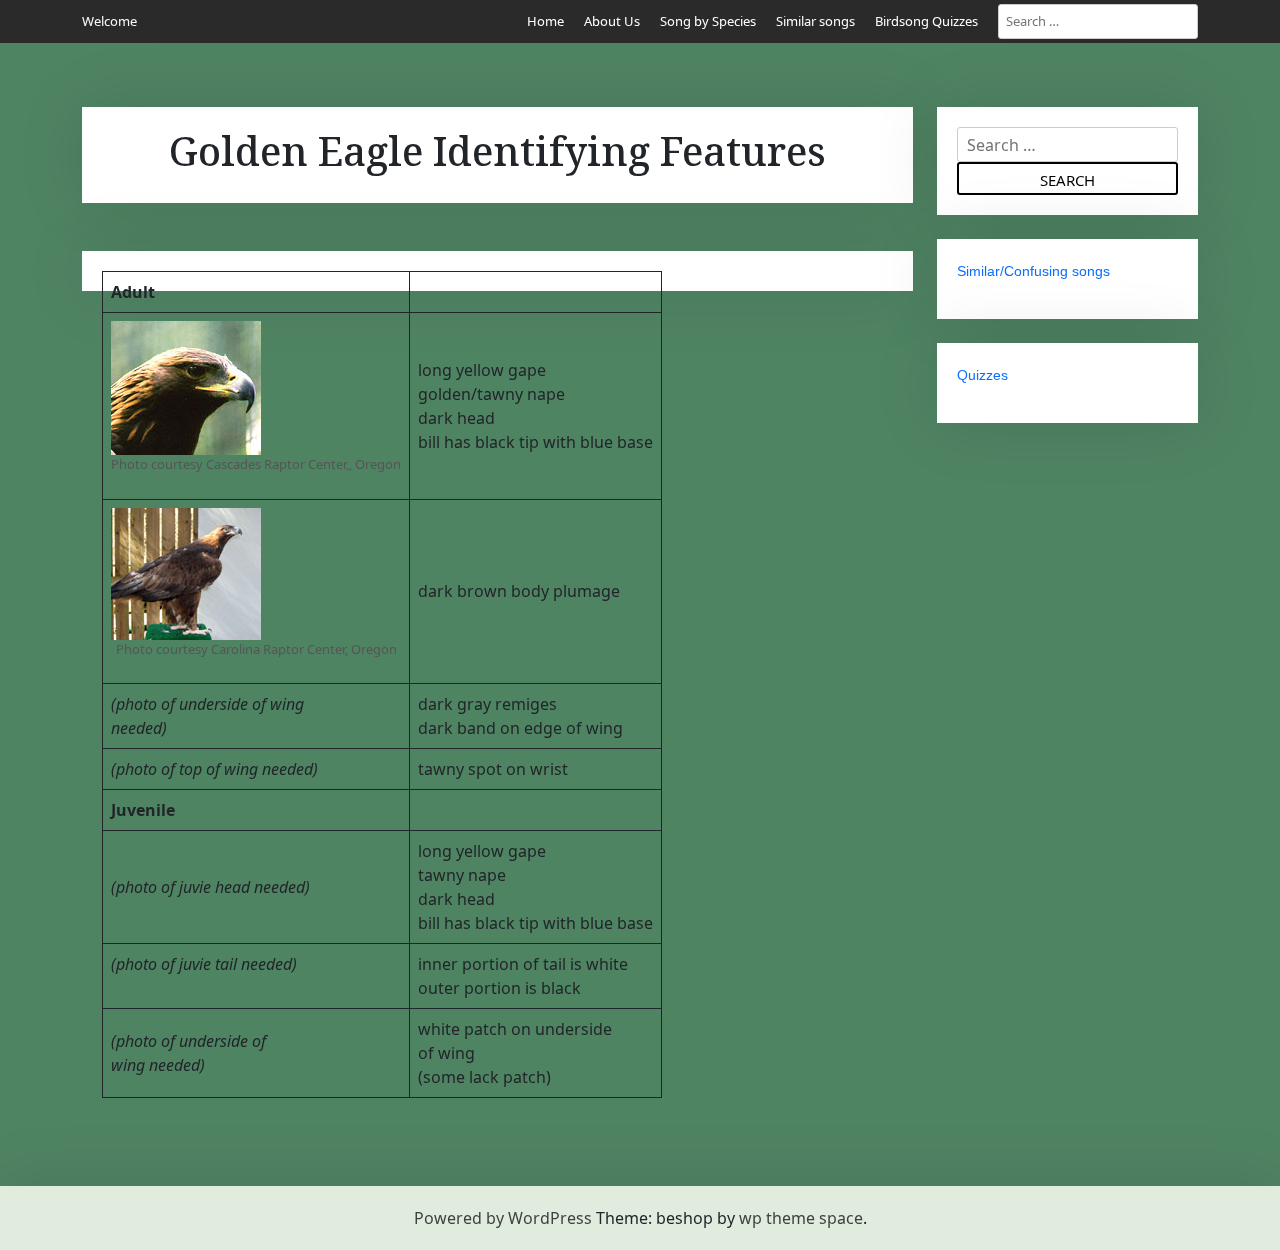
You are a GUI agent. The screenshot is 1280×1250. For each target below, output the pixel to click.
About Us (612, 21)
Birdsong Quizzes (926, 21)
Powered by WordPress (503, 1218)
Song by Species (708, 21)
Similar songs (815, 21)
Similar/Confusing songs (1033, 271)
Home (545, 21)
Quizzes (982, 375)
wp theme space (801, 1218)
